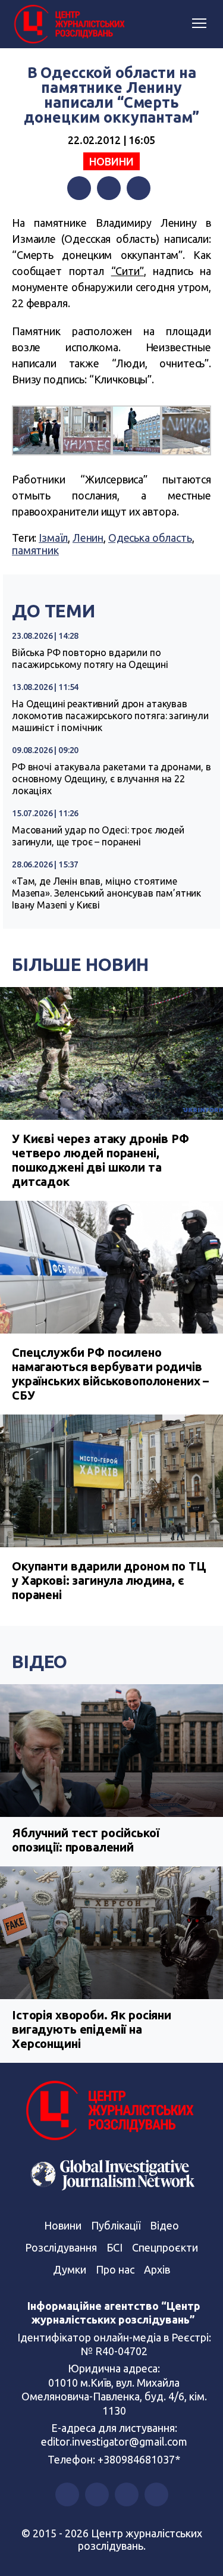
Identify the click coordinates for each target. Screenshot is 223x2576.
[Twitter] (109, 188)
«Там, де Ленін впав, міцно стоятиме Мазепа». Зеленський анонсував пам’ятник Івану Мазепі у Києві (106, 893)
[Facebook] (79, 188)
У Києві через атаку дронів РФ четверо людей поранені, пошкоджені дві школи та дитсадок (100, 1160)
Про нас (115, 2269)
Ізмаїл (53, 538)
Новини (111, 161)
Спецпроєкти (165, 2247)
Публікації (116, 2225)
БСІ (114, 2247)
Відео (40, 1662)
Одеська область (150, 538)
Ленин (88, 538)
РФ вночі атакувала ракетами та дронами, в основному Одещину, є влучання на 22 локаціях (111, 779)
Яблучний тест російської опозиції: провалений (85, 1840)
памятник (35, 550)
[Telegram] (139, 188)
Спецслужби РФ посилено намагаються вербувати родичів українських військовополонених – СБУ (110, 1374)
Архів (157, 2269)
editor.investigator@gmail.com (114, 2441)
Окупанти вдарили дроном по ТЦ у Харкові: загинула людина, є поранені (109, 1580)
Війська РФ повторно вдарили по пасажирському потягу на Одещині (90, 658)
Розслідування (61, 2247)
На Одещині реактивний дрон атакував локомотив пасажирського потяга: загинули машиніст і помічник (110, 716)
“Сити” (128, 271)
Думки (70, 2269)
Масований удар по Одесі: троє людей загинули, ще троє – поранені (98, 836)
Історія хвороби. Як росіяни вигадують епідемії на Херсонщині (92, 2029)
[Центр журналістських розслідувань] (68, 24)
